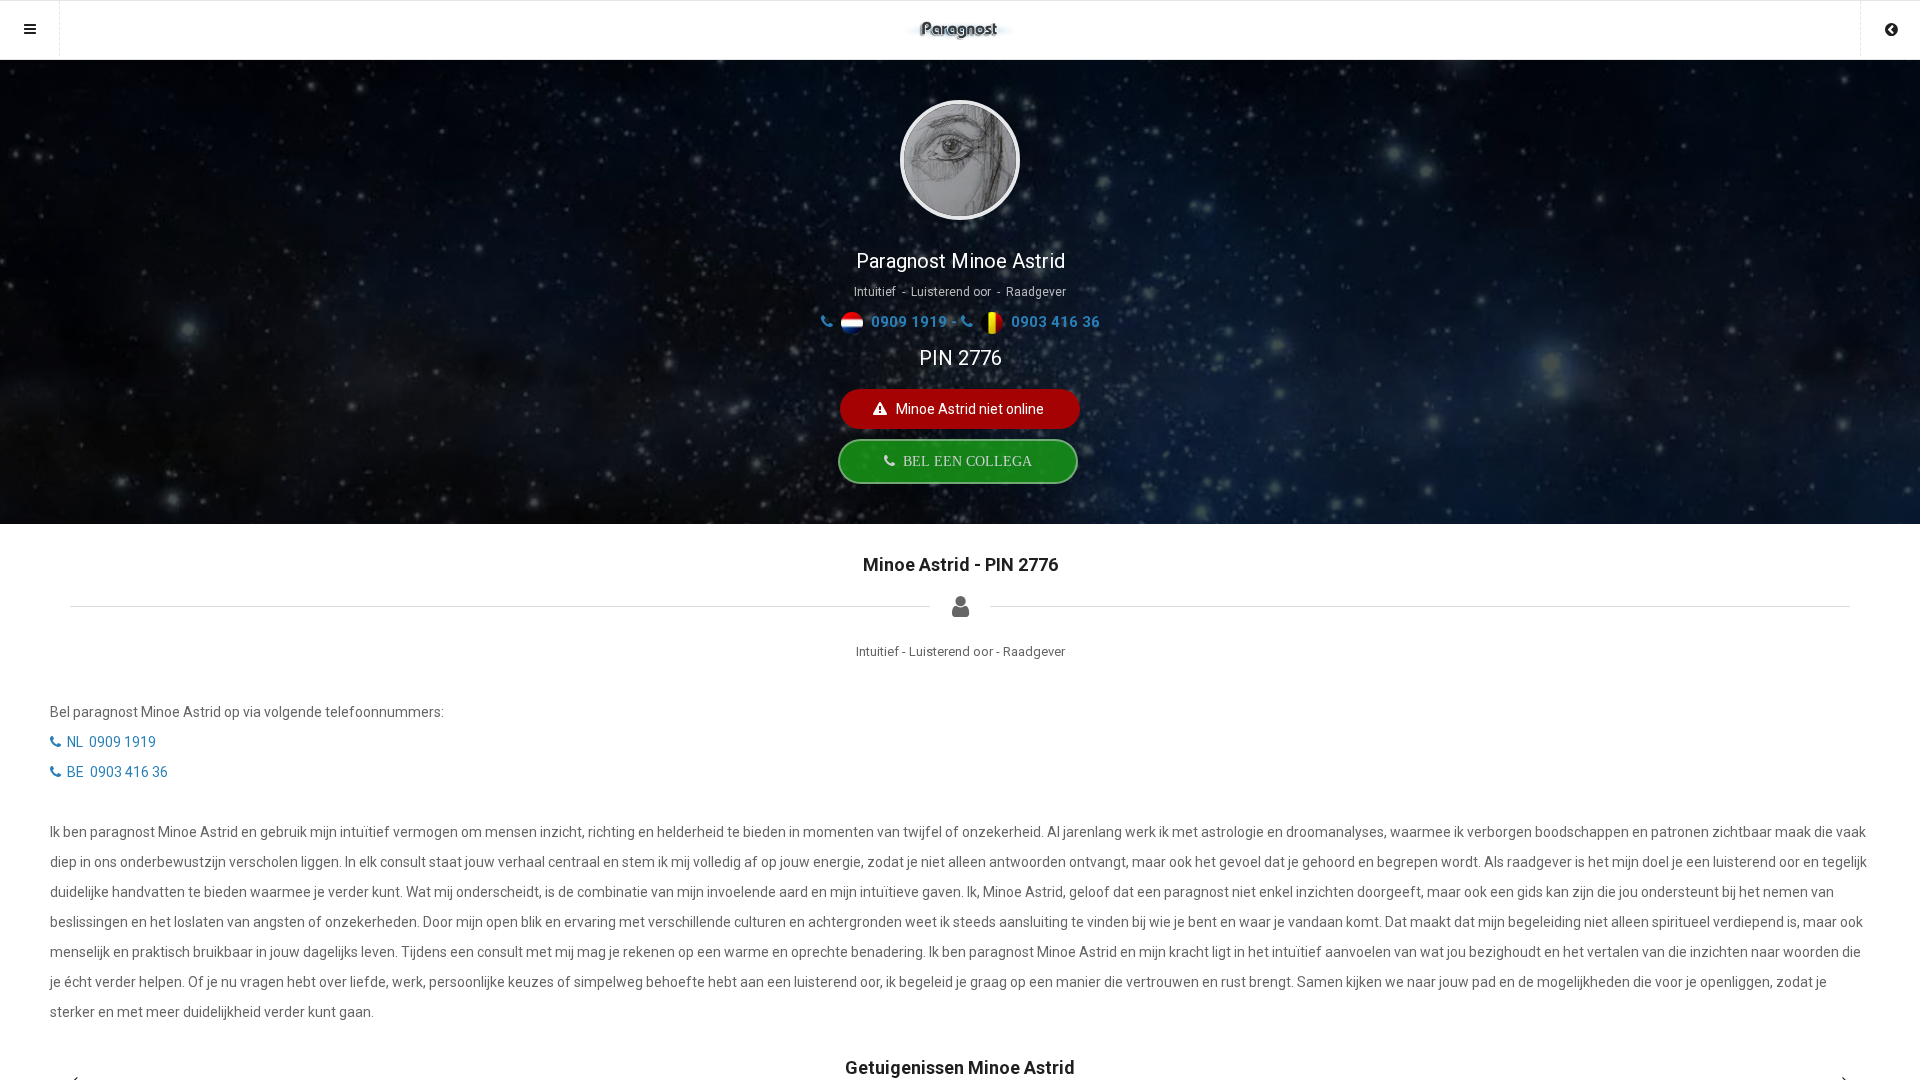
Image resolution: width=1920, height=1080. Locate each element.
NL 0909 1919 (108, 742)
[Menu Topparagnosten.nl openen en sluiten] (30, 28)
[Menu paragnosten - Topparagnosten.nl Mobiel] (960, 20)
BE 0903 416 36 (114, 772)
